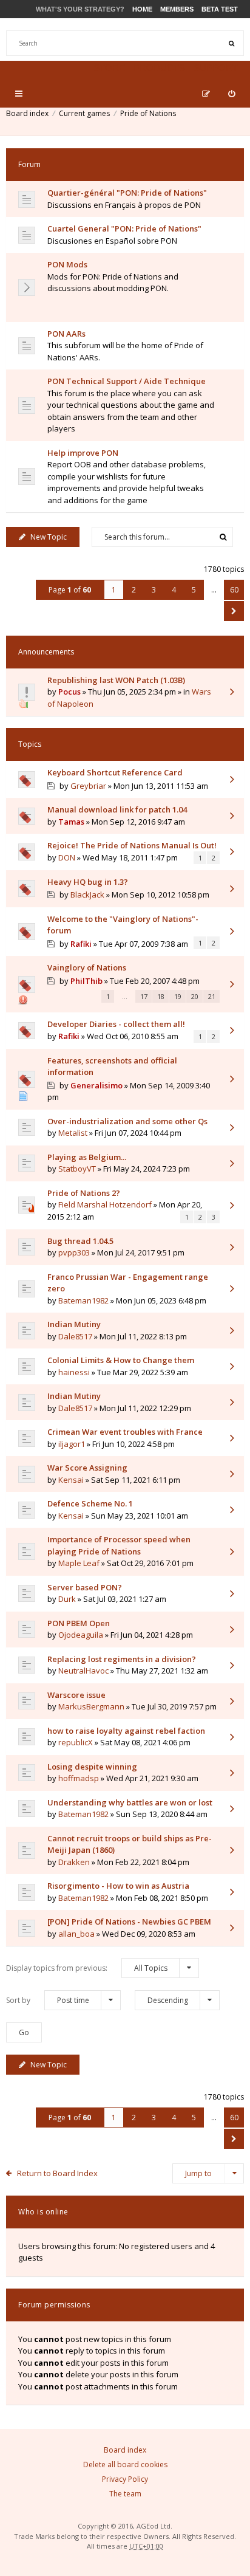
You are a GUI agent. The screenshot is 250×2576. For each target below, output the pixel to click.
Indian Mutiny (74, 1324)
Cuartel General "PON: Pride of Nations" (124, 228)
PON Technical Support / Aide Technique (127, 381)
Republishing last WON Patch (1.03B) (116, 680)
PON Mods (67, 264)
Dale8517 (75, 1336)
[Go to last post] (232, 693)
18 (161, 996)
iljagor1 (72, 1444)
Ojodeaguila (81, 1635)
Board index (27, 113)
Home (142, 9)
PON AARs (66, 334)
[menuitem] (231, 94)
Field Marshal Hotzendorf (105, 1204)
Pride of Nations (148, 113)
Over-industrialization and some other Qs (127, 1121)
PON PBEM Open (79, 1623)
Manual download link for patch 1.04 (117, 809)
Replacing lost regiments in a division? (122, 1659)
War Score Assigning (87, 1468)
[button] (234, 611)
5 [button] (194, 590)
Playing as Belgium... (87, 1157)
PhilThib (86, 981)
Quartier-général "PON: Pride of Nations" (127, 193)
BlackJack (87, 895)
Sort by (48, 2000)
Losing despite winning (92, 1767)
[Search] (231, 43)
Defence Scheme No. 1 (90, 1503)
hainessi (74, 1372)
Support (216, 68)
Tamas (71, 822)
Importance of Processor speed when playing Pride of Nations (119, 1545)
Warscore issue (76, 1695)
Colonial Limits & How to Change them (121, 1360)
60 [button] (234, 590)
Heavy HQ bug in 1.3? (88, 882)
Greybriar (88, 786)
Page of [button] (70, 590)
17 (144, 996)
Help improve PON (83, 453)
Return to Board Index (57, 2173)
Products (159, 68)
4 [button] (174, 590)
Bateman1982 (83, 1300)
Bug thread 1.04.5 (80, 1241)
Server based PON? (85, 1587)
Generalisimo (96, 1085)
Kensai (71, 1480)
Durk (67, 1599)
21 (212, 996)
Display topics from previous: (87, 1968)
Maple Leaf (79, 1563)
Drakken (74, 1862)
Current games (84, 113)
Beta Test (220, 9)
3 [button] (154, 590)
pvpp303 (74, 1252)
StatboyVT (77, 1169)
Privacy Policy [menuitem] (125, 2479)
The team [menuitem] (125, 2494)
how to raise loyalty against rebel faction (126, 1731)
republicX (76, 1742)
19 (178, 996)
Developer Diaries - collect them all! (116, 1024)
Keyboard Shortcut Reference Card (115, 772)
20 (195, 996)
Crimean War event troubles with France (125, 1432)
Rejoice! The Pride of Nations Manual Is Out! (132, 845)
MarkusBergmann (91, 1706)
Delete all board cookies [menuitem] (125, 2464)
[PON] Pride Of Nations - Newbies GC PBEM (129, 1922)
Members (177, 9)
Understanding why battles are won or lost (130, 1802)
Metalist (73, 1133)
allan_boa (76, 1934)
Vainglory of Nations (87, 967)
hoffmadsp (79, 1778)
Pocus (69, 692)
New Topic (49, 537)
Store (109, 68)
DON (67, 857)
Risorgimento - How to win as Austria (118, 1886)
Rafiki (81, 944)
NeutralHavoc (83, 1671)
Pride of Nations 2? (84, 1193)
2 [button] (134, 590)
